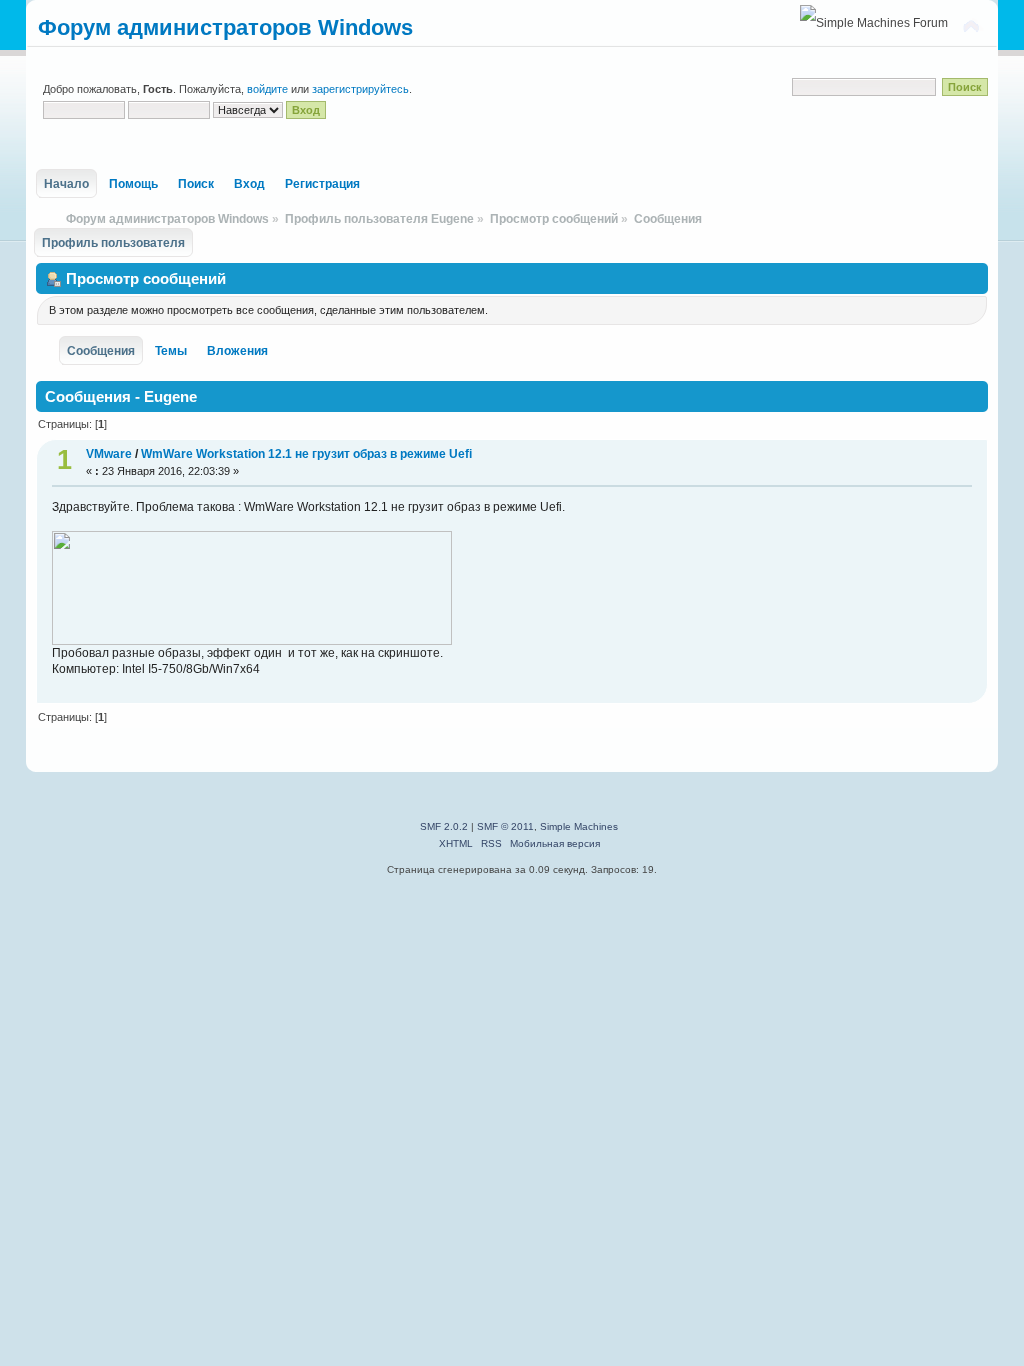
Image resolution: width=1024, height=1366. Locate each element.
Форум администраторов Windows (225, 27)
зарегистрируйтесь (360, 89)
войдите (267, 89)
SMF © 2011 (505, 826)
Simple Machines (579, 826)
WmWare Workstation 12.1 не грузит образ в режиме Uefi (306, 454)
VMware (109, 454)
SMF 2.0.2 (444, 826)
